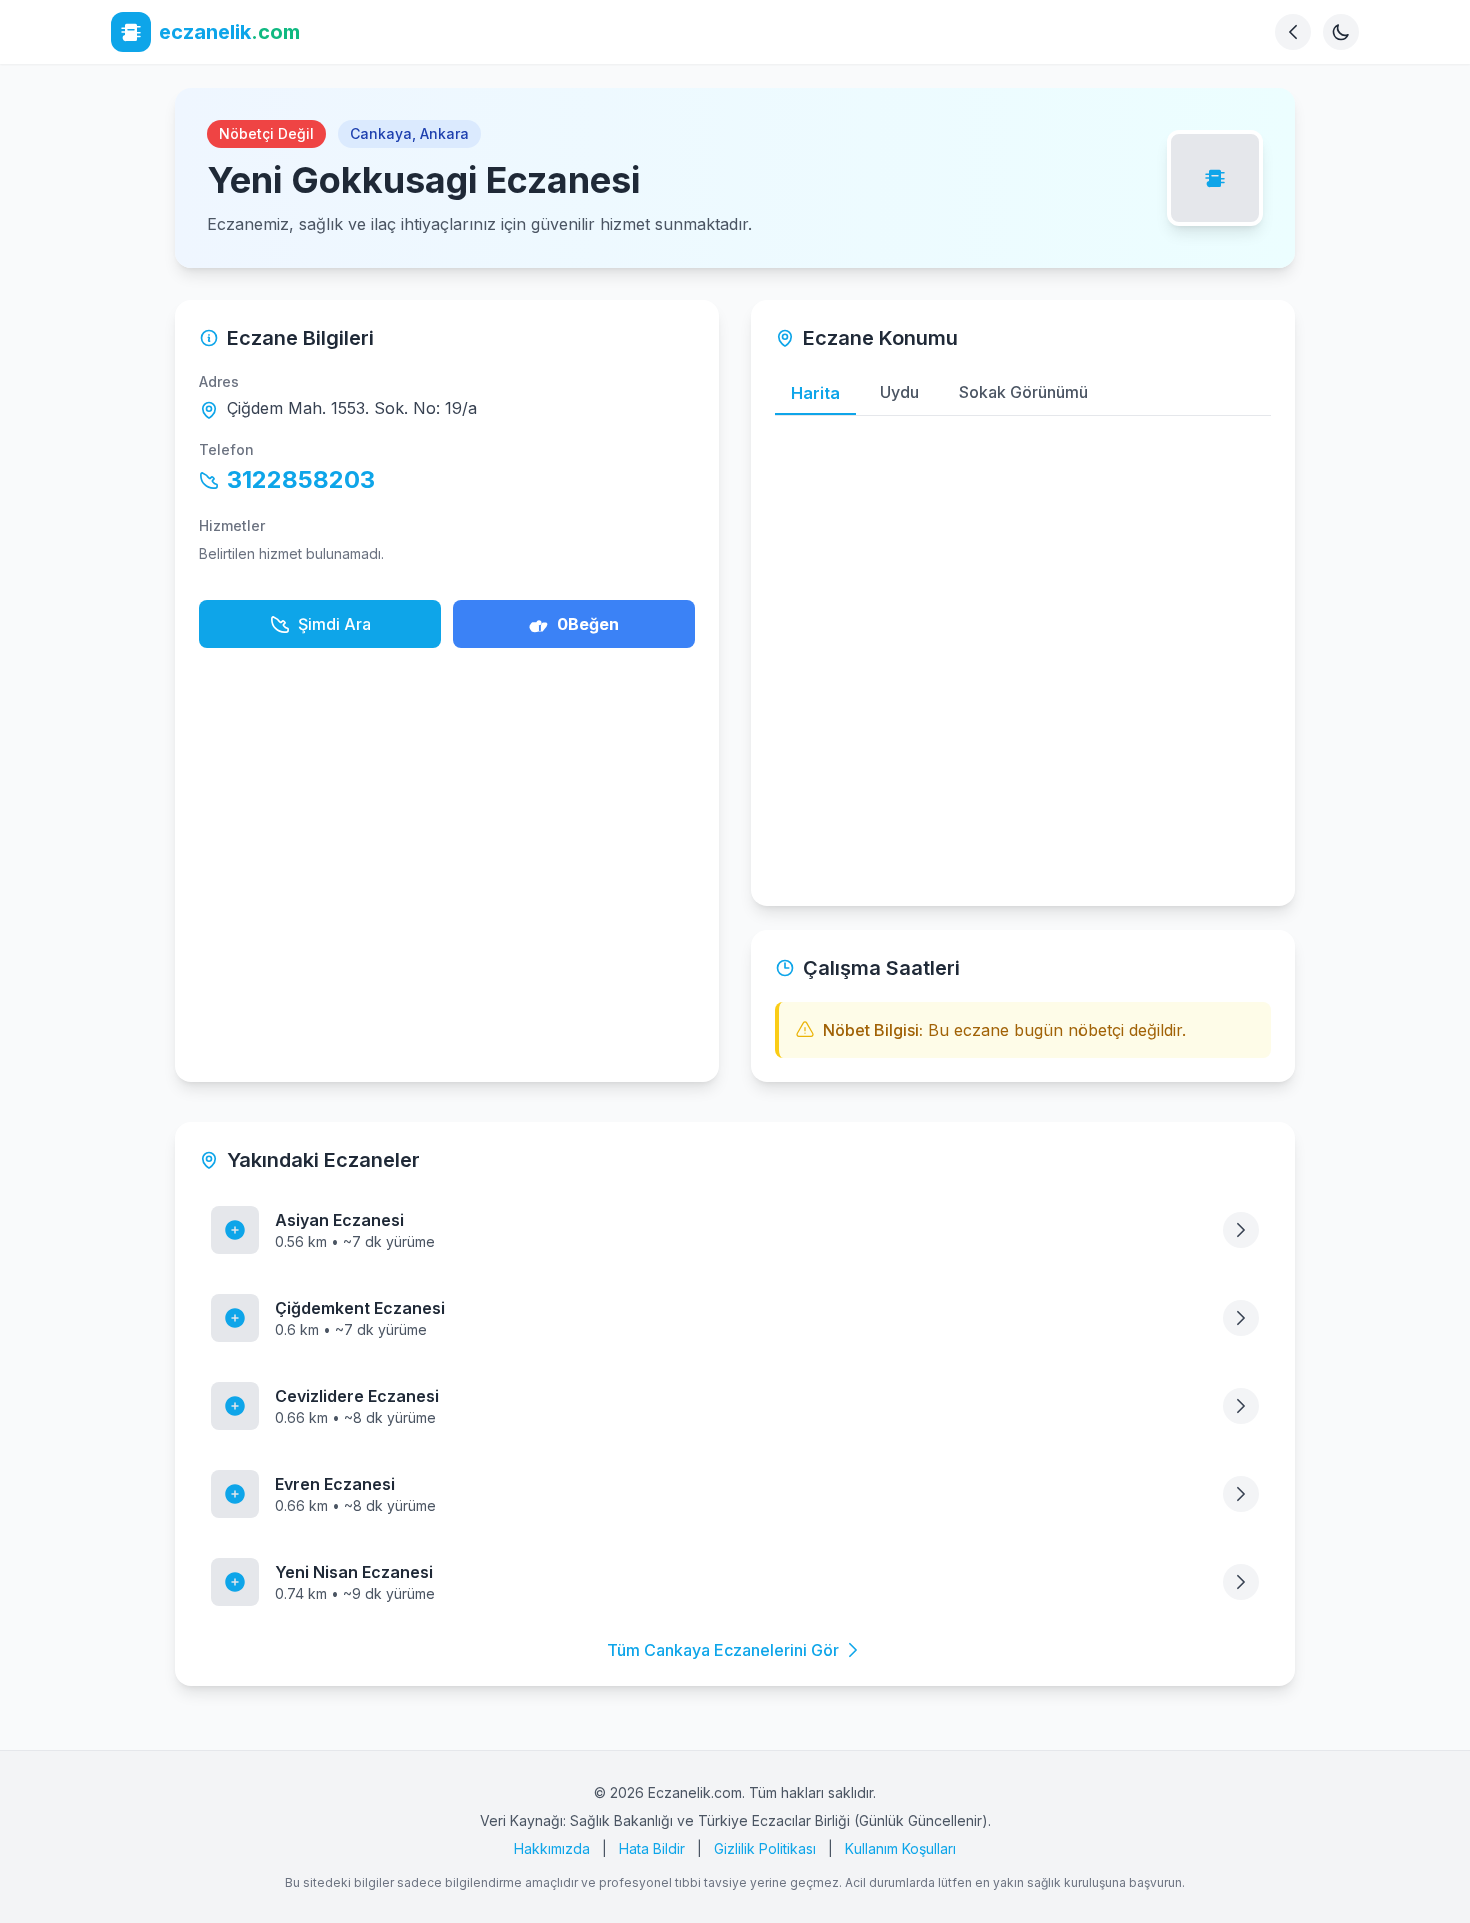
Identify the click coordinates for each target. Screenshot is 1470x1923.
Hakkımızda (552, 1848)
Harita (815, 393)
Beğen (588, 624)
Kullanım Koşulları (900, 1848)
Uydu (899, 392)
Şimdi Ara (334, 624)
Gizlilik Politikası (765, 1848)
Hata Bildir (652, 1848)
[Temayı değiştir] (1341, 32)
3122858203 (301, 479)
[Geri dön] (1293, 32)
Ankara (444, 133)
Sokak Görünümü (1023, 392)
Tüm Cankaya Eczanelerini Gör (723, 1650)
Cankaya (381, 133)
